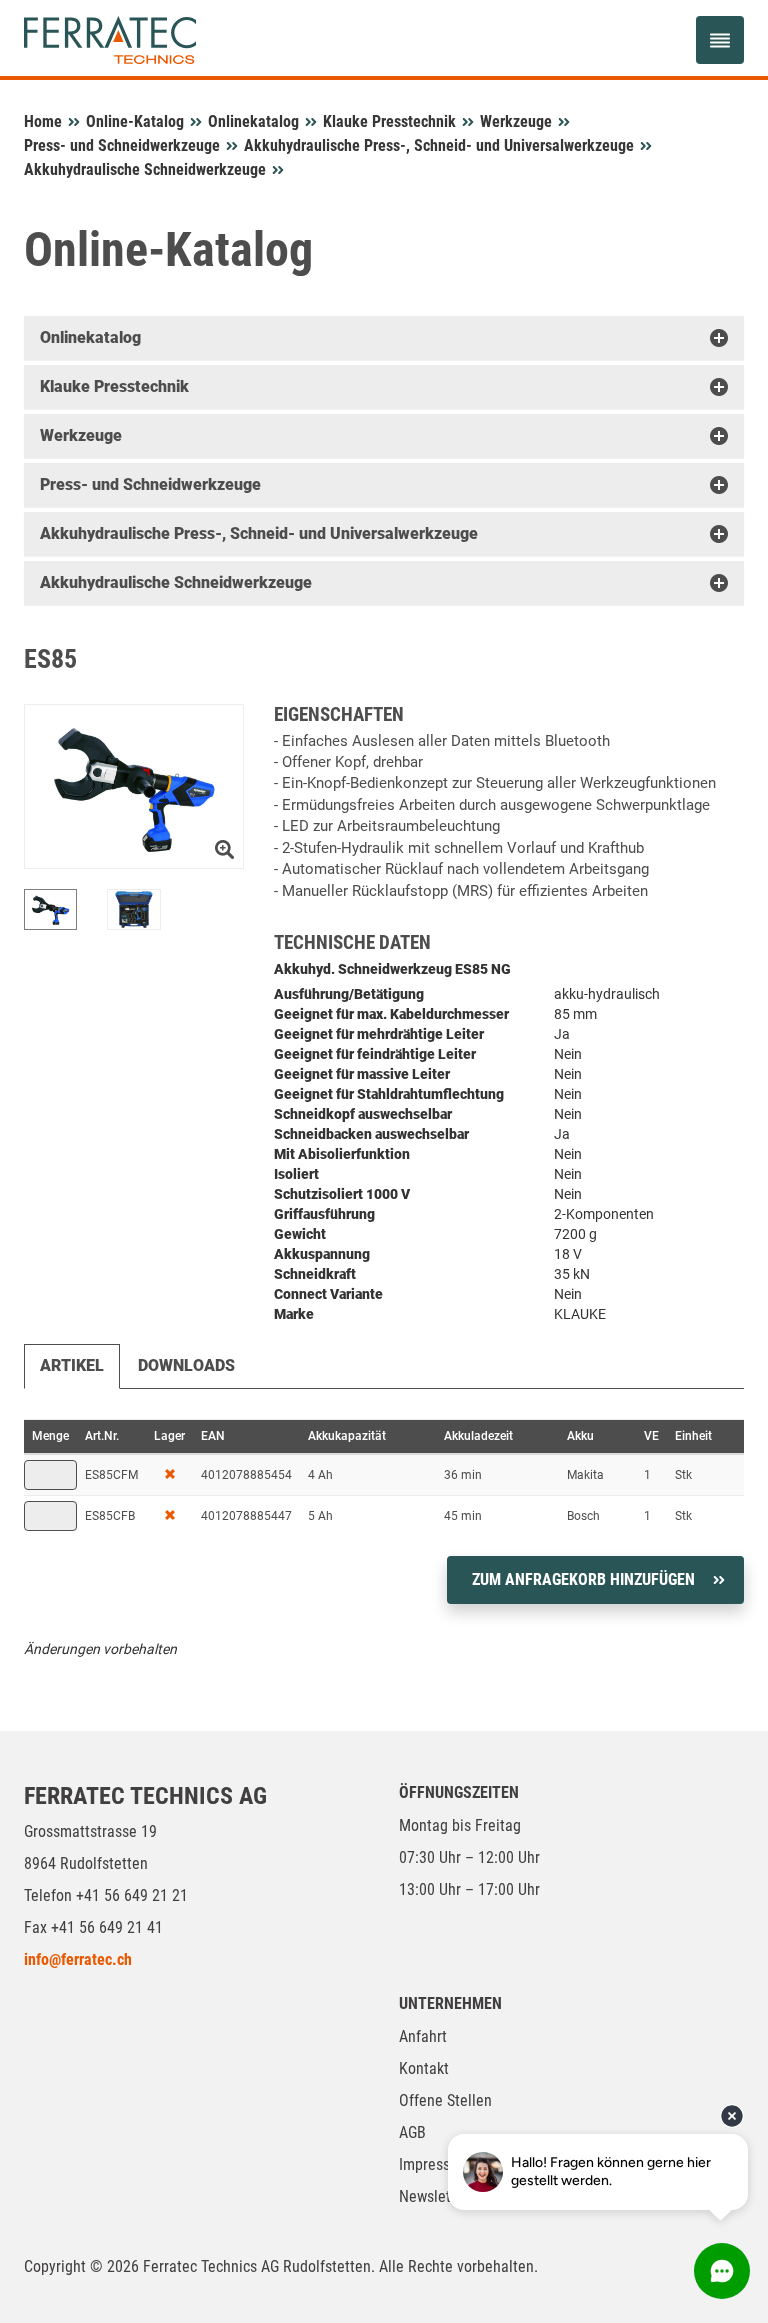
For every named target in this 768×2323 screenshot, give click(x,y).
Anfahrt (423, 2036)
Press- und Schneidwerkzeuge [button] (150, 484)
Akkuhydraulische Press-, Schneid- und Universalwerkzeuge (439, 145)
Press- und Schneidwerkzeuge (122, 145)
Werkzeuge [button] (81, 435)
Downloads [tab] (186, 1365)
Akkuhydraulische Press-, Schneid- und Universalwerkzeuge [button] (259, 533)
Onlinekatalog (253, 121)
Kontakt (424, 2068)
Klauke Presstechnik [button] (114, 386)
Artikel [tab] (72, 1365)
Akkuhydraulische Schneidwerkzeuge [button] (176, 582)
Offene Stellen (445, 2100)
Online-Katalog (135, 121)
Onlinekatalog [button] (90, 337)
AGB (412, 2132)
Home (43, 121)
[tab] (384, 338)
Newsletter (434, 2196)
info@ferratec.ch (78, 1959)
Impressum (434, 2164)
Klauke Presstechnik (389, 121)
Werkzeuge (516, 121)
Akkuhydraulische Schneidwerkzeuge (145, 169)
